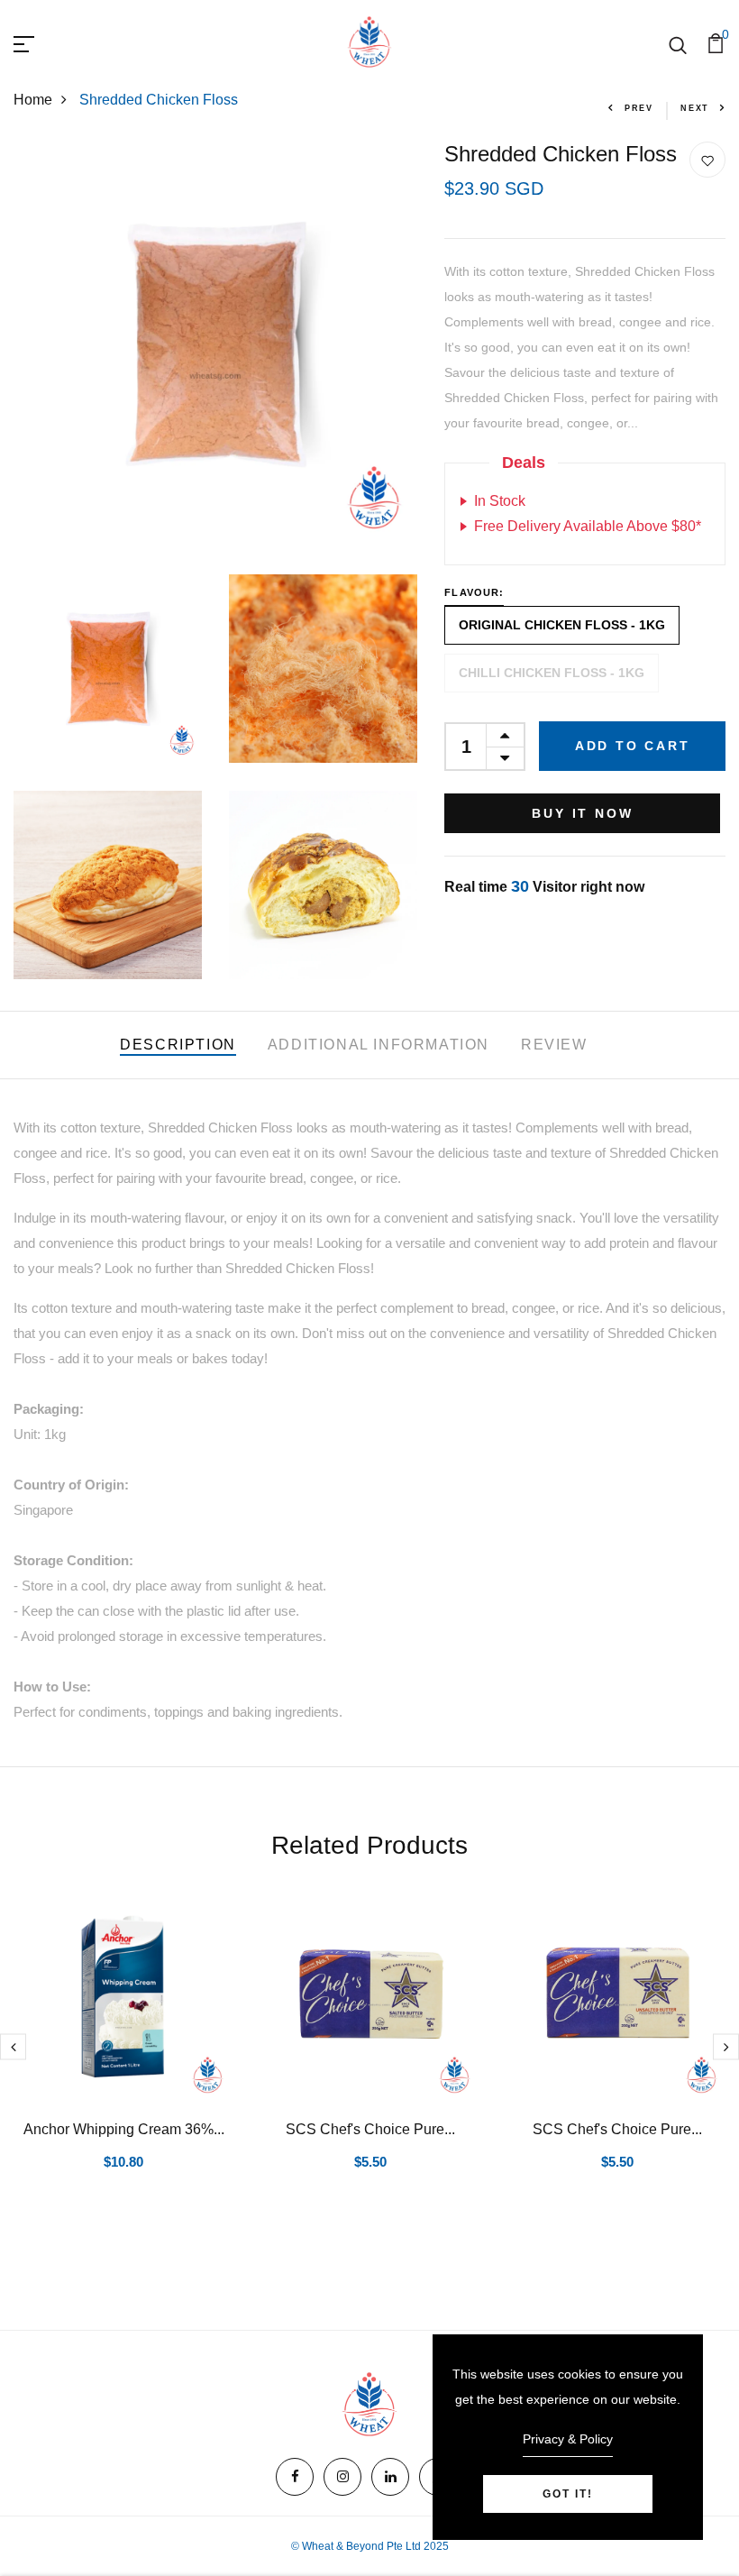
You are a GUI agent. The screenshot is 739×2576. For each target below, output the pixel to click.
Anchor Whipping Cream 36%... (124, 2129)
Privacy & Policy (568, 2439)
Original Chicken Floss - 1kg (562, 625)
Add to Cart (633, 746)
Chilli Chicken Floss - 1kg (552, 673)
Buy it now (582, 813)
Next (695, 108)
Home (33, 100)
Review (554, 1045)
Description (178, 1045)
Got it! (568, 2494)
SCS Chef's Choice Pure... (370, 2129)
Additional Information (379, 1045)
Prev (639, 108)
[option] (123, 2055)
